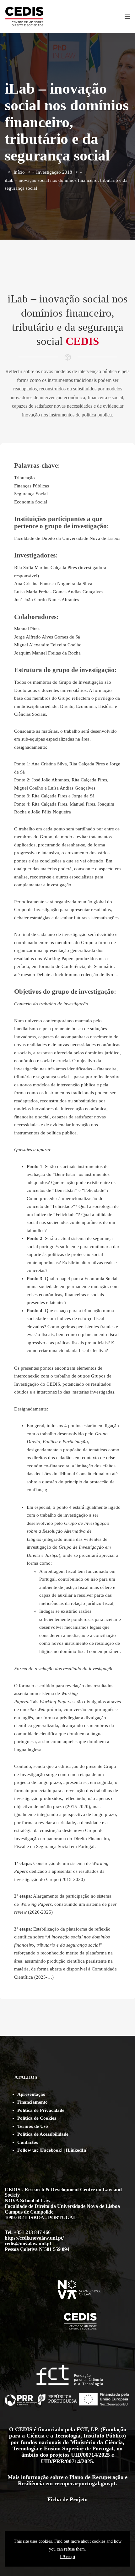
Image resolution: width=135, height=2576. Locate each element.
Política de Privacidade (41, 2110)
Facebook (51, 2150)
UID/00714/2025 (90, 2455)
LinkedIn (77, 2150)
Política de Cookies (37, 2118)
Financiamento (32, 2102)
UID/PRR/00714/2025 (67, 2461)
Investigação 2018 (54, 172)
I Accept (68, 2557)
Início (19, 172)
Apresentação (31, 2094)
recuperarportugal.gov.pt (85, 2483)
